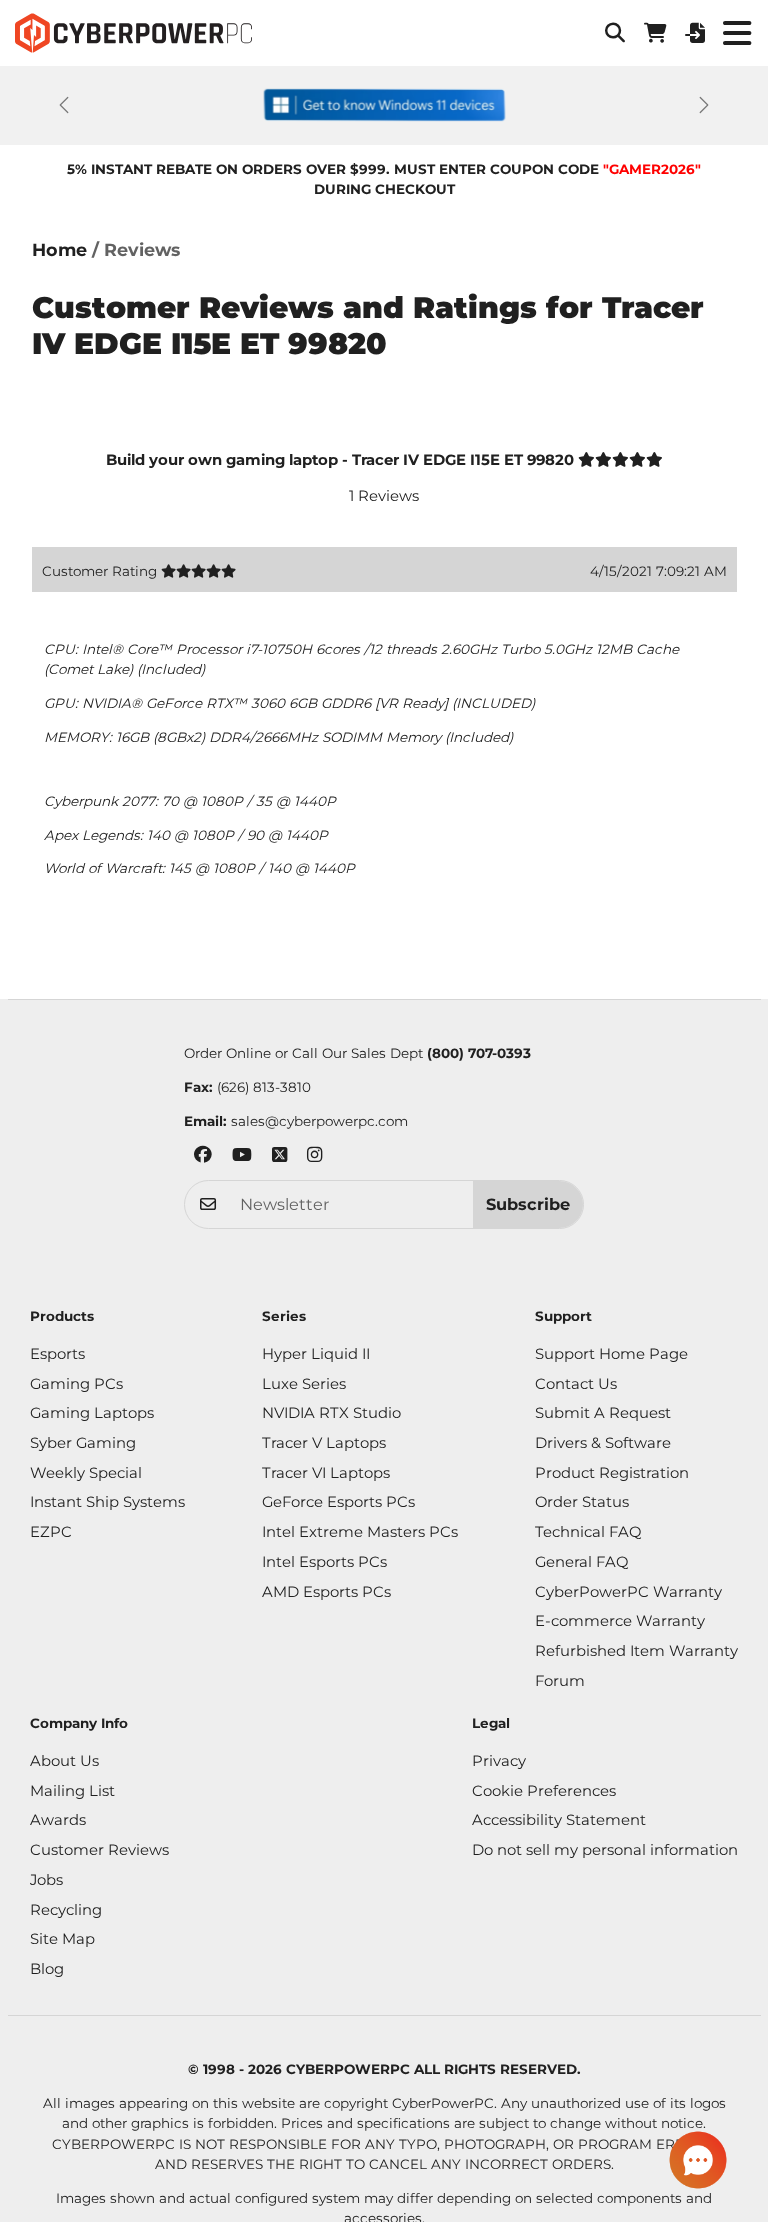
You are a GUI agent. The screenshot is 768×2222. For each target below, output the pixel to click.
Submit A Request (603, 1413)
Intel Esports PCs (324, 1562)
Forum (560, 1681)
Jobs (46, 1880)
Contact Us (576, 1384)
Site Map (62, 1939)
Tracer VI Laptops (326, 1473)
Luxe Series (304, 1384)
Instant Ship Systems (107, 1502)
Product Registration (612, 1473)
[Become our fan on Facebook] (203, 1157)
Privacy (499, 1761)
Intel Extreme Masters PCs (360, 1532)
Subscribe (528, 1204)
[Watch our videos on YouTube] (242, 1157)
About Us (64, 1761)
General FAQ (581, 1562)
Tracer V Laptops (324, 1443)
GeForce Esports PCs (338, 1502)
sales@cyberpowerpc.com (319, 1121)
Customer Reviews (99, 1850)
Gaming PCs (76, 1384)
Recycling (66, 1910)
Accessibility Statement (559, 1820)
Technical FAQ (588, 1532)
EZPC (51, 1532)
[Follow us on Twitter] (279, 1157)
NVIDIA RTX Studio (331, 1413)
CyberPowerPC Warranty (628, 1592)
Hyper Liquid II (316, 1354)
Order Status (582, 1502)
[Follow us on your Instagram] (314, 1157)
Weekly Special (86, 1473)
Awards (58, 1820)
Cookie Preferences (544, 1791)
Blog (47, 1969)
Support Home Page (611, 1354)
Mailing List (72, 1791)
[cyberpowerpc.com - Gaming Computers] (133, 33)
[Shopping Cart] (655, 33)
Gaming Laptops (92, 1413)
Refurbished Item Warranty (636, 1651)
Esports (57, 1354)
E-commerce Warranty (620, 1621)
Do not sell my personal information (605, 1850)
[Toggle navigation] (736, 32)
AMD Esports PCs (326, 1592)
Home (59, 249)
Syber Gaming (83, 1443)
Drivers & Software (603, 1443)
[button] (615, 33)
